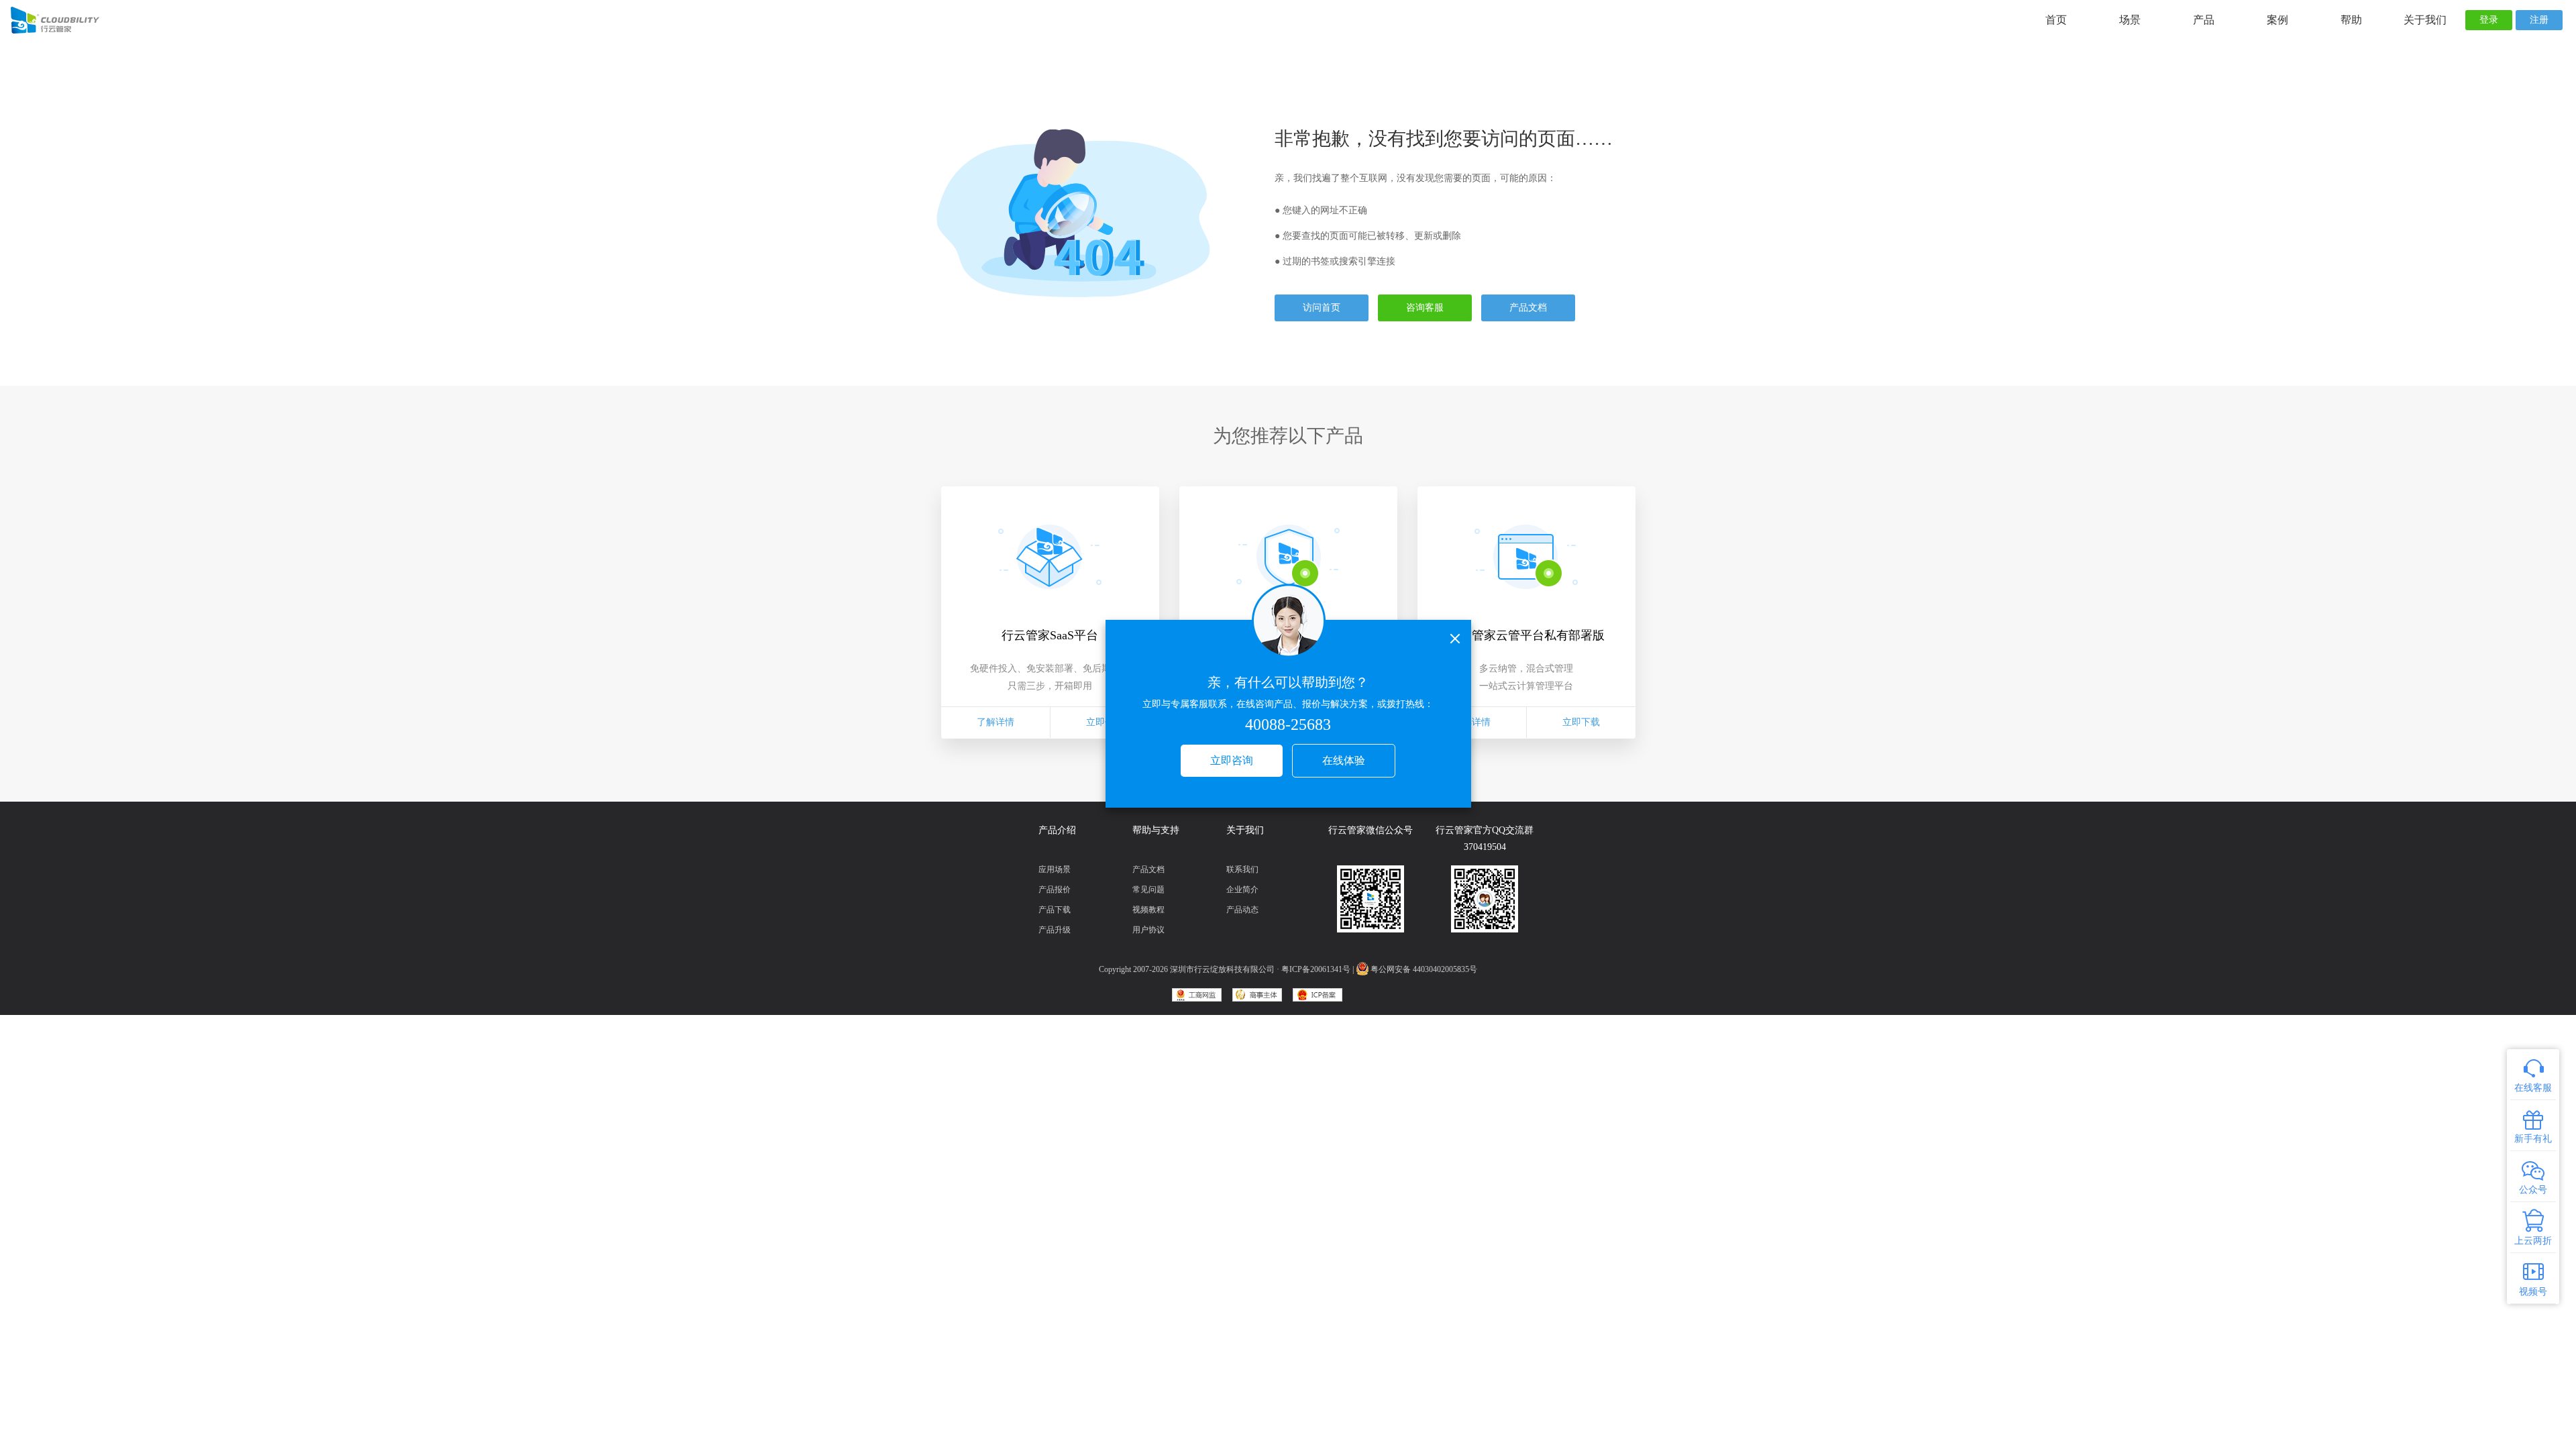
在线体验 (1344, 760)
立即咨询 (1232, 760)
